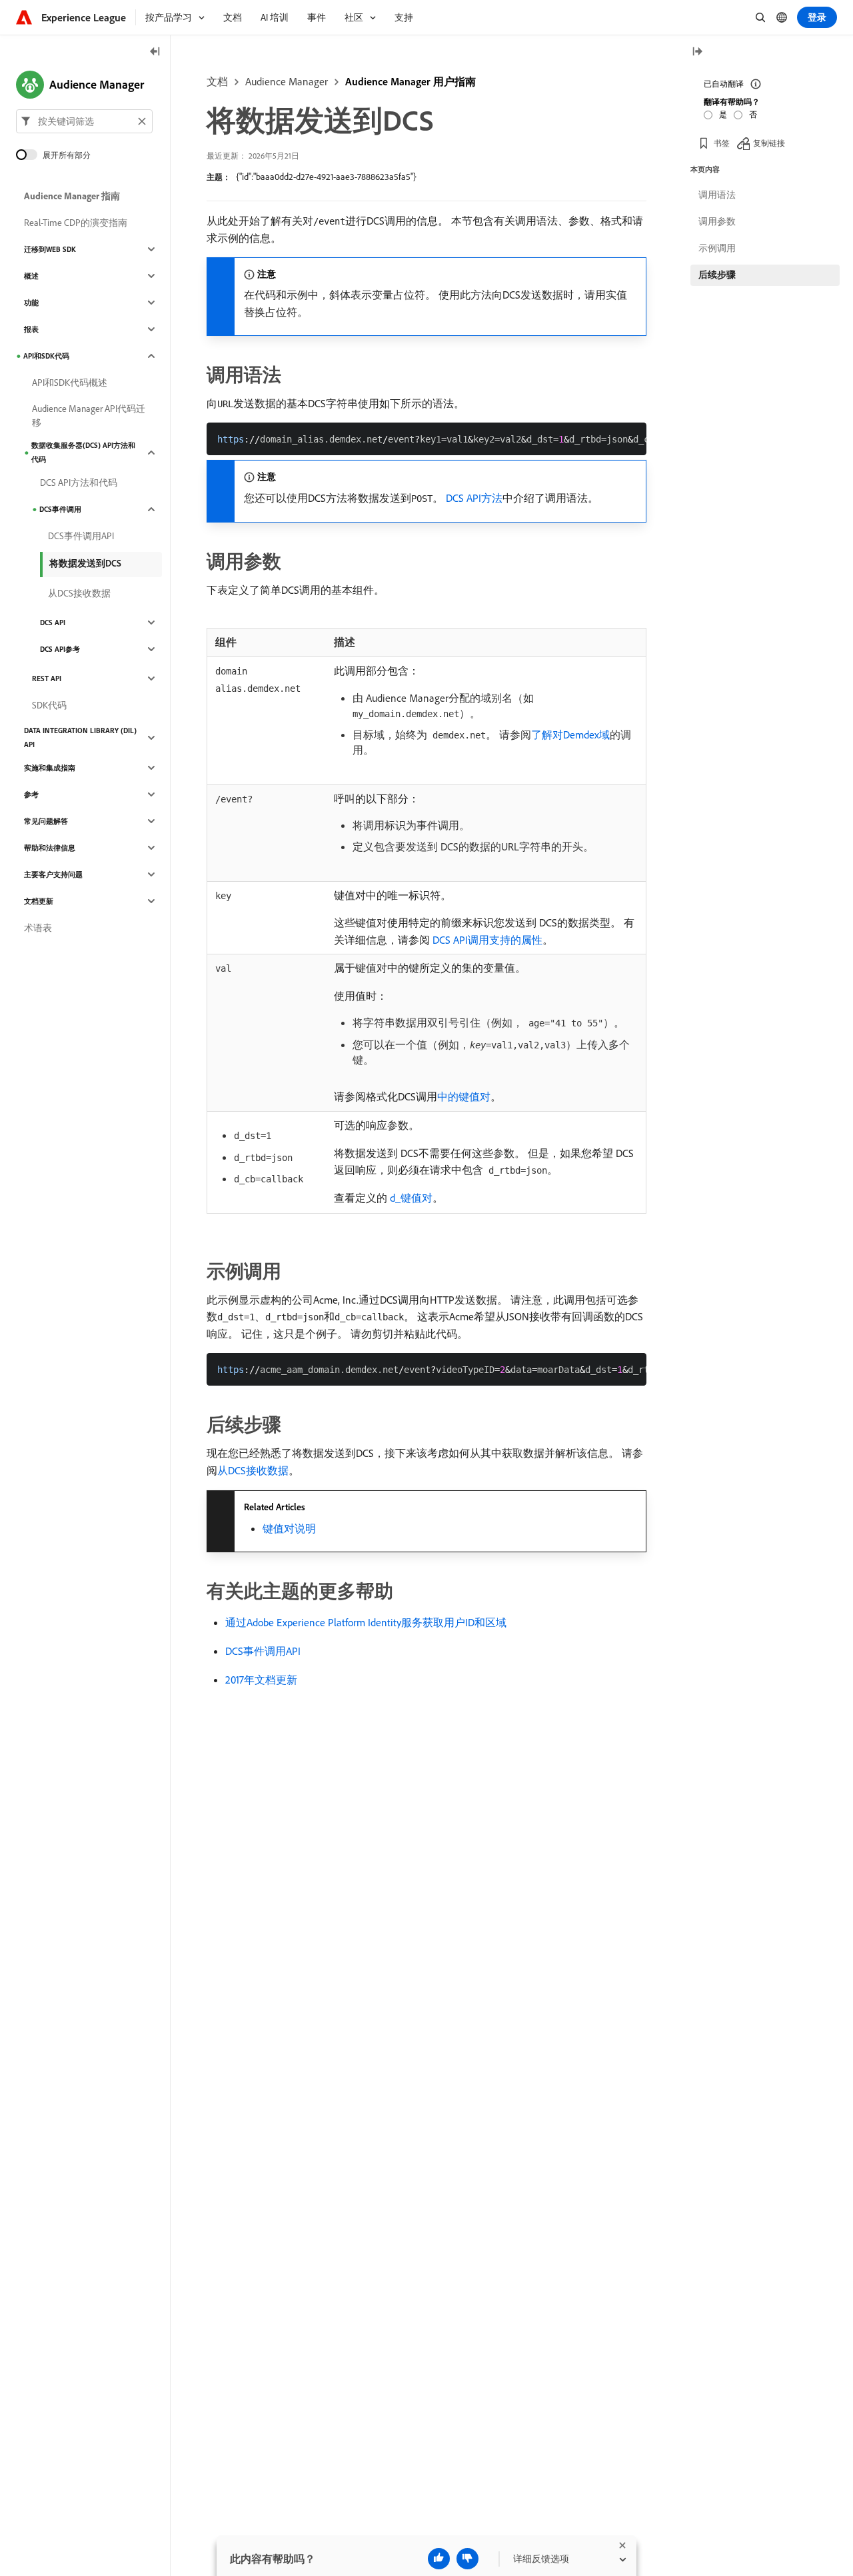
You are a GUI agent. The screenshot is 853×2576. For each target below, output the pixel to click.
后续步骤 (717, 275)
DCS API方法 (474, 498)
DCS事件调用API (263, 1651)
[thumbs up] (439, 2559)
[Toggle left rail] (155, 52)
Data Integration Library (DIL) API (80, 737)
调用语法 (717, 195)
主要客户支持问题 (53, 874)
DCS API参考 (60, 649)
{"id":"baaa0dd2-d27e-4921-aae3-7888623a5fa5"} (326, 177)
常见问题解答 (46, 821)
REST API (47, 678)
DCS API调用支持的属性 (486, 940)
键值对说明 (289, 1528)
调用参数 (717, 221)
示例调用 (717, 248)
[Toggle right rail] (697, 52)
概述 (31, 276)
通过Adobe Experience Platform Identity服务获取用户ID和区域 (366, 1622)
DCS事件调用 (60, 509)
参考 (31, 794)
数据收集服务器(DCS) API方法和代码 (83, 452)
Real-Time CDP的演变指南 (76, 223)
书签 (722, 143)
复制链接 (769, 143)
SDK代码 (49, 705)
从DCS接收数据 (253, 1470)
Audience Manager (287, 81)
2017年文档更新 (261, 1680)
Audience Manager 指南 (72, 196)
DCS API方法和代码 (79, 483)
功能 (31, 303)
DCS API (53, 623)
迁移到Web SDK (50, 249)
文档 (217, 81)
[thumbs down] (467, 2559)
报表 (31, 329)
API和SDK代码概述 (70, 383)
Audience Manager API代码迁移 (89, 416)
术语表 (38, 928)
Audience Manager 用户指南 (411, 81)
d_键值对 (410, 1198)
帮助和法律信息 (50, 848)
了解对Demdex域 (570, 734)
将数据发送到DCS (85, 563)
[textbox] (84, 121)
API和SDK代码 (46, 356)
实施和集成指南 (50, 768)
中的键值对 (464, 1096)
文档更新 (39, 901)
